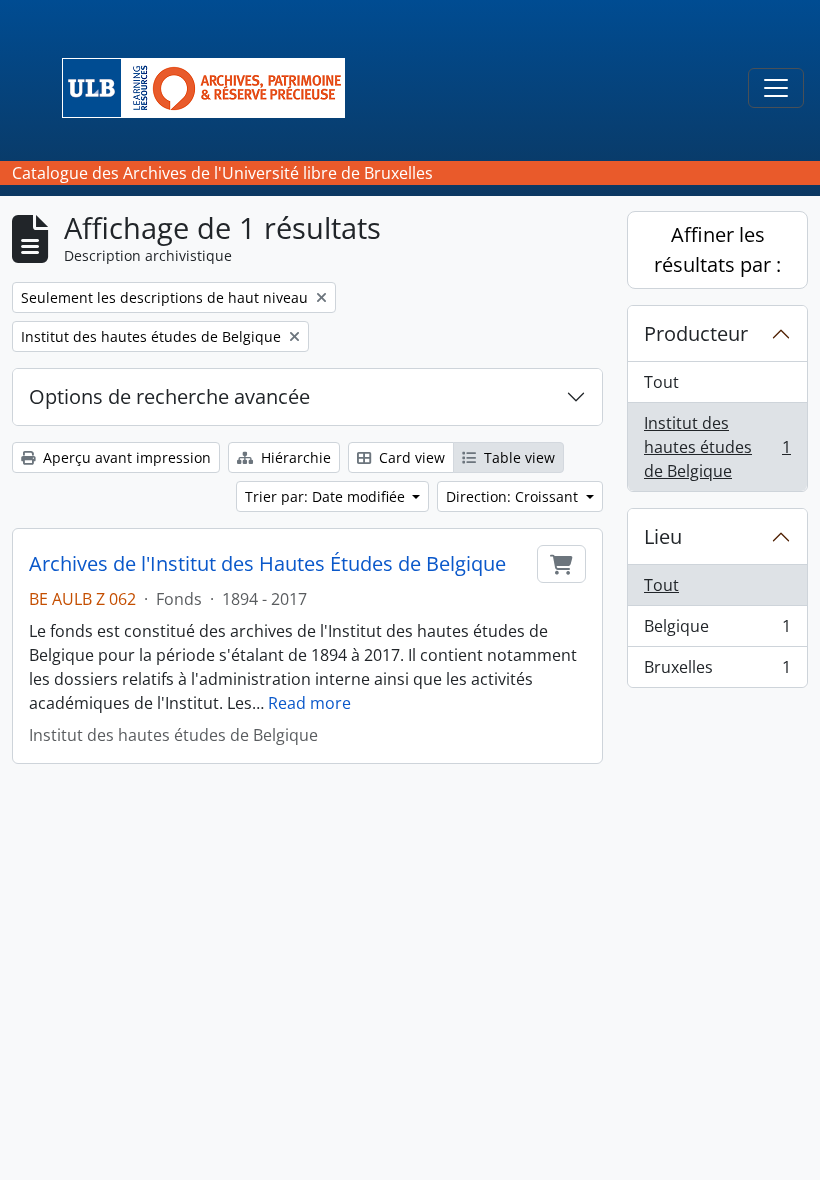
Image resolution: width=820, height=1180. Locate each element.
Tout (661, 382)
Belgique (717, 631)
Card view (410, 457)
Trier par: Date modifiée (327, 496)
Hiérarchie (294, 457)
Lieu (663, 536)
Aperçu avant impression (125, 457)
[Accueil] (211, 88)
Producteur (696, 333)
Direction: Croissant (514, 496)
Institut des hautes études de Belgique (717, 447)
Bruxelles (717, 671)
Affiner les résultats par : (717, 249)
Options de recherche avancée (169, 396)
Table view (517, 457)
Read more (309, 703)
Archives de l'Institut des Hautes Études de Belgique (267, 564)
